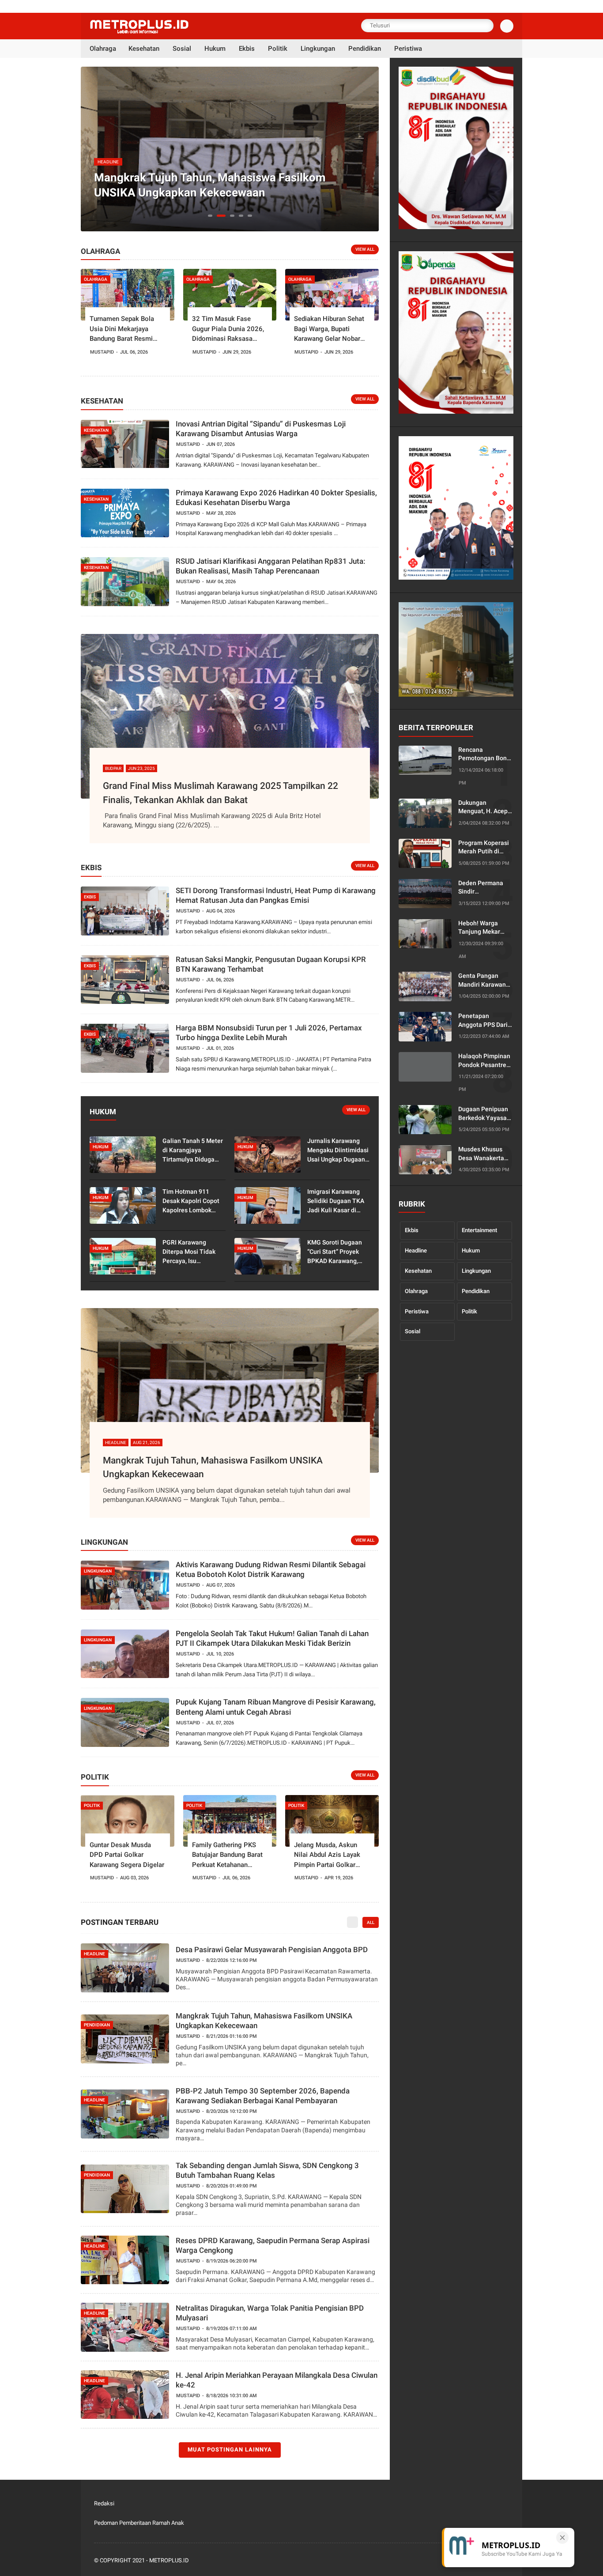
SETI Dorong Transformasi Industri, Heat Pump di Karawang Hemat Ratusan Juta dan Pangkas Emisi (276, 895)
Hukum (471, 1250)
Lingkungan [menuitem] (318, 49)
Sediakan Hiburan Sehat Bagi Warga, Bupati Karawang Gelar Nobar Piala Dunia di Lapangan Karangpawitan (330, 329)
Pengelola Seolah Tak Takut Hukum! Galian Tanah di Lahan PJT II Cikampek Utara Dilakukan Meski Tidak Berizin (272, 1638)
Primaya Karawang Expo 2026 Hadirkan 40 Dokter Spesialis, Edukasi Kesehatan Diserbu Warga (276, 498)
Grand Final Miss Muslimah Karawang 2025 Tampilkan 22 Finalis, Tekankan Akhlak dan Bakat (220, 793)
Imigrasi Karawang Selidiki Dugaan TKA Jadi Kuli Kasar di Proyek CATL (336, 1201)
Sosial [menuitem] (182, 49)
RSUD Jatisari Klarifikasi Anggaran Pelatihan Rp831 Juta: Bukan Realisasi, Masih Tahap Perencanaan (271, 566)
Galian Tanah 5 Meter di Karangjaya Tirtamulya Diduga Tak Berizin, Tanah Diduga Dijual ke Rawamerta (193, 1151)
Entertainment (479, 1230)
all (371, 1922)
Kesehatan (418, 1271)
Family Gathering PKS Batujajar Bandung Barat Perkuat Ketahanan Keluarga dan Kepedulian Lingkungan (228, 1856)
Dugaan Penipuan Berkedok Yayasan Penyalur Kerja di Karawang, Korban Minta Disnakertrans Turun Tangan (484, 1114)
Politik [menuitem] (278, 49)
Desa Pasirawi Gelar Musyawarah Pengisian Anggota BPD (272, 1950)
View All (365, 249)
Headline (416, 1250)
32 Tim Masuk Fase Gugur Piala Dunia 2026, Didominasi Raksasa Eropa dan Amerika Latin (228, 329)
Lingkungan (476, 1271)
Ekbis (412, 1230)
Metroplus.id (169, 2560)
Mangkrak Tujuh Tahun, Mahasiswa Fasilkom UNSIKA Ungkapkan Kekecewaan (213, 1467)
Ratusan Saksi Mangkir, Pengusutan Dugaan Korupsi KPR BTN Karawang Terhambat (271, 964)
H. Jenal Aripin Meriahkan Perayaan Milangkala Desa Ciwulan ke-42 (277, 2380)
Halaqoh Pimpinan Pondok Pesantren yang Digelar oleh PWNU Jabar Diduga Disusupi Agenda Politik (484, 1061)
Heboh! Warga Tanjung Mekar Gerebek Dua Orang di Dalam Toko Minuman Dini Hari (486, 928)
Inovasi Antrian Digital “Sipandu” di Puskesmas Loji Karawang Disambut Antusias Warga (261, 429)
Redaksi (104, 2503)
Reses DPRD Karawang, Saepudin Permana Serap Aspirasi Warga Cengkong (273, 2245)
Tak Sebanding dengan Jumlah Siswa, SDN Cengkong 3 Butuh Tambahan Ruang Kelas (267, 2170)
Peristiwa (417, 1311)
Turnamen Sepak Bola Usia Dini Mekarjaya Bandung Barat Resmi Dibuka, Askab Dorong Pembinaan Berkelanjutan (127, 329)
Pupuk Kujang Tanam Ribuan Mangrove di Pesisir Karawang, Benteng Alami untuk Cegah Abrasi (276, 1707)
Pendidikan (476, 1291)
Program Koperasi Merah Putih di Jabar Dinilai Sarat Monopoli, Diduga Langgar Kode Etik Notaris (484, 848)
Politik (469, 1311)
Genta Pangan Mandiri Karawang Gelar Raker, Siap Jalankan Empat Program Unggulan (484, 981)
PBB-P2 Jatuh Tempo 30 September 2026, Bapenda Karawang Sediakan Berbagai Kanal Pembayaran (228, 185)
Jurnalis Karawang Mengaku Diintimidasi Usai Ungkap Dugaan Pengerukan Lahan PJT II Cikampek (338, 1151)
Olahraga (416, 1291)
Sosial (413, 1331)
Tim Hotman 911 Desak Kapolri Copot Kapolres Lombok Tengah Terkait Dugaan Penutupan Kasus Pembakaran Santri (191, 1201)
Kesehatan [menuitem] (144, 49)
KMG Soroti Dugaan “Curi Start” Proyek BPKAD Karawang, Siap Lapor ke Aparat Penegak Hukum (336, 1252)
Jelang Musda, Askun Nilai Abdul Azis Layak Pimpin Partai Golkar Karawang (327, 1856)
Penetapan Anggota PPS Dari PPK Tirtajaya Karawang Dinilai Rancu (483, 1021)
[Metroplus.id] (139, 31)
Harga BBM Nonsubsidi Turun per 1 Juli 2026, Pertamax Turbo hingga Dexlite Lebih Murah (269, 1033)
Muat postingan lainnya (230, 2450)
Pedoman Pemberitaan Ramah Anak (139, 2523)
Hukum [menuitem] (215, 49)
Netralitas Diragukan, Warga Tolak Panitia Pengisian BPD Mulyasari (270, 2313)
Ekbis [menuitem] (247, 49)
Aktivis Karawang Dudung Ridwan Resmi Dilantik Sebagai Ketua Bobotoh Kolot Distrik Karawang (271, 1569)
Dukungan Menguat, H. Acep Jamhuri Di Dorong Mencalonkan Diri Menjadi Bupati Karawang (484, 807)
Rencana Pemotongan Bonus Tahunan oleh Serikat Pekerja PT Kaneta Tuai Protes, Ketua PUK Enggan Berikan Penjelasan (486, 754)
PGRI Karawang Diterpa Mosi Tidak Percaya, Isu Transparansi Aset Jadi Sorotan (189, 1252)
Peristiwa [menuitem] (408, 49)
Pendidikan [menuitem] (365, 49)
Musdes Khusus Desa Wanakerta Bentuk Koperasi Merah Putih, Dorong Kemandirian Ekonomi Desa (481, 1154)
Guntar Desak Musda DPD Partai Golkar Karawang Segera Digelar (127, 1855)
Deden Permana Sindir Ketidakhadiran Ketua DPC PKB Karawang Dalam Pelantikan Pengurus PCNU (482, 888)
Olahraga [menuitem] (103, 49)
